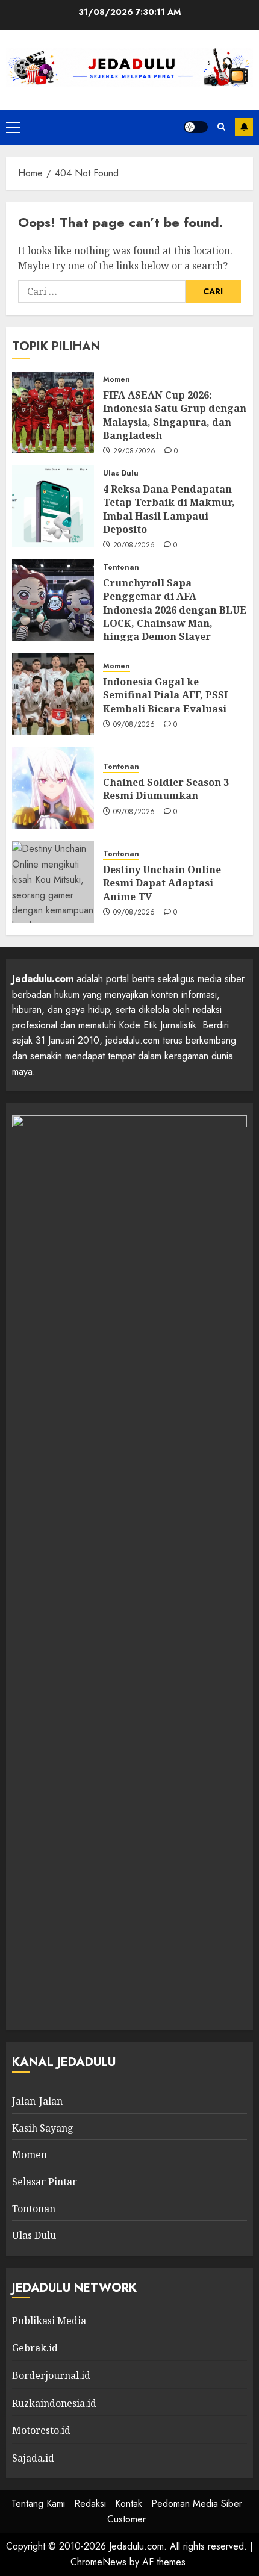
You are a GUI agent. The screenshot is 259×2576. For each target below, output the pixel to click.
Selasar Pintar (45, 2182)
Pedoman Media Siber (197, 2503)
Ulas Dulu (121, 474)
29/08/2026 (135, 452)
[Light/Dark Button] (196, 127)
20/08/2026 (134, 546)
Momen (117, 380)
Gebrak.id (35, 2348)
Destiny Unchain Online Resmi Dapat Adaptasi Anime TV (162, 883)
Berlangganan (244, 127)
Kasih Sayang (43, 2128)
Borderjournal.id (51, 2375)
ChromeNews (98, 2562)
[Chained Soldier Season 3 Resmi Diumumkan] (53, 788)
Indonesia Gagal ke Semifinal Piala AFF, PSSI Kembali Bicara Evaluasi (165, 695)
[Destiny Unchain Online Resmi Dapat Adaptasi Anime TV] (53, 882)
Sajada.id (33, 2458)
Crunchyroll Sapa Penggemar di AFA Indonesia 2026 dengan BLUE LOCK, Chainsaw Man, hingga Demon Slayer (175, 610)
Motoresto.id (41, 2430)
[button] (13, 127)
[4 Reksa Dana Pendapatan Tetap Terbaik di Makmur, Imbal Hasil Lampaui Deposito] (53, 506)
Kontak (129, 2503)
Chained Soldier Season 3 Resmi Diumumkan (166, 789)
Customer (126, 2519)
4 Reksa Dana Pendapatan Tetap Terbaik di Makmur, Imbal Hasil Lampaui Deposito (169, 509)
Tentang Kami (38, 2503)
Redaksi (90, 2503)
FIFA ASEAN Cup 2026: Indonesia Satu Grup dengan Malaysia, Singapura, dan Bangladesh (175, 415)
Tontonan (121, 568)
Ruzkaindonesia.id (54, 2403)
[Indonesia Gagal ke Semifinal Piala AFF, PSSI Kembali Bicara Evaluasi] (53, 694)
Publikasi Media (49, 2321)
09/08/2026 (134, 725)
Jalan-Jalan (37, 2101)
